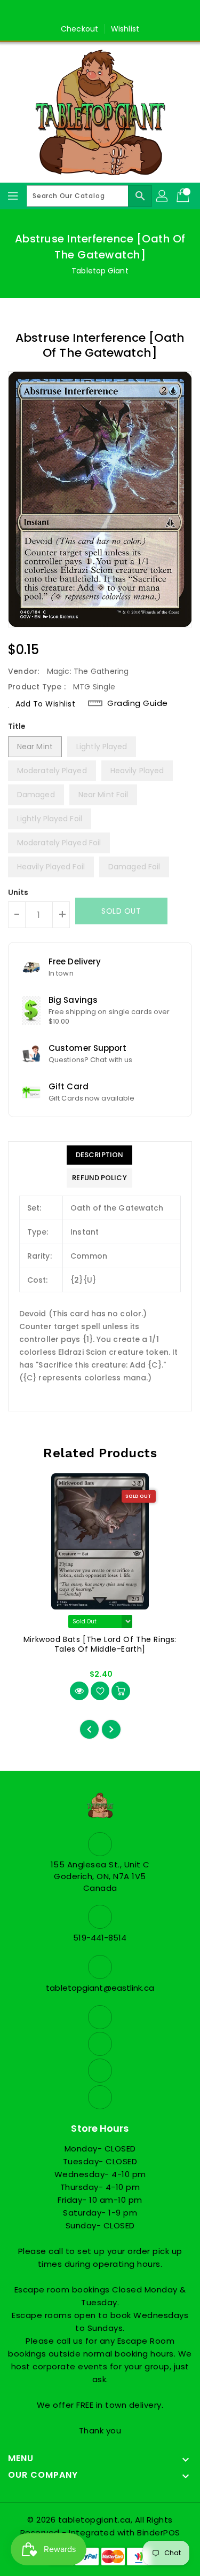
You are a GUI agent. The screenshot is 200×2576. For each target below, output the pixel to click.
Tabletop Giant (100, 271)
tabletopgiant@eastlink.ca (100, 1988)
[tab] (99, 1155)
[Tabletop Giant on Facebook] (69, 12)
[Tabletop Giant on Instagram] (110, 12)
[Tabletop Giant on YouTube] (131, 12)
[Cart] (184, 196)
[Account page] (163, 196)
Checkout (79, 29)
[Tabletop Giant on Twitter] (90, 12)
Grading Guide (138, 703)
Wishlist (125, 29)
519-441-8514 (100, 1938)
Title (17, 726)
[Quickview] (79, 1691)
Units (18, 892)
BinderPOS (159, 2532)
